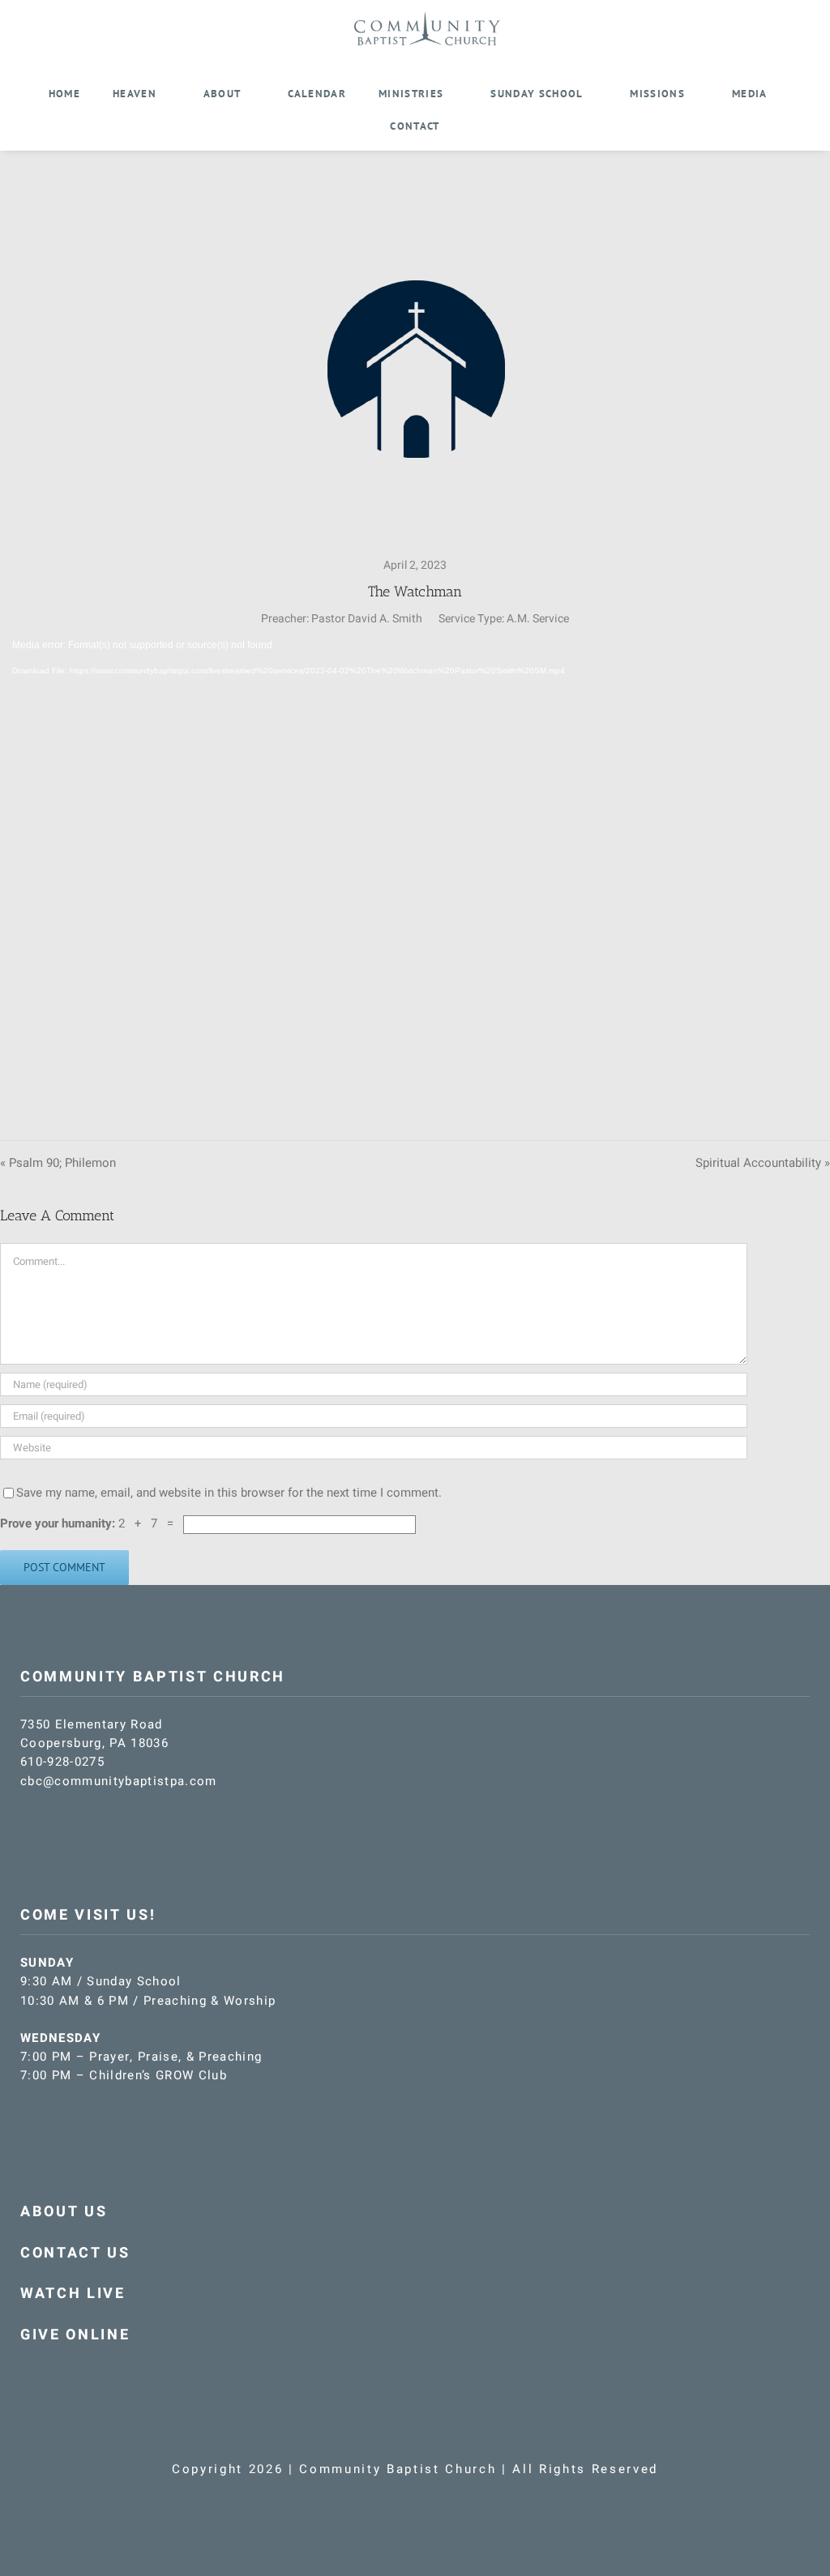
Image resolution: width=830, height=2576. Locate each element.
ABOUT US (64, 2212)
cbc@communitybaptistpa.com (119, 1781)
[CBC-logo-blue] (427, 18)
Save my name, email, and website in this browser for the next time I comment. (229, 1493)
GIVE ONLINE (75, 2335)
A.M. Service (538, 619)
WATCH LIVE (73, 2294)
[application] (415, 871)
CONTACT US (75, 2253)
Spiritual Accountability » (763, 1163)
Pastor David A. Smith (367, 619)
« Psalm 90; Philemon (58, 1163)
